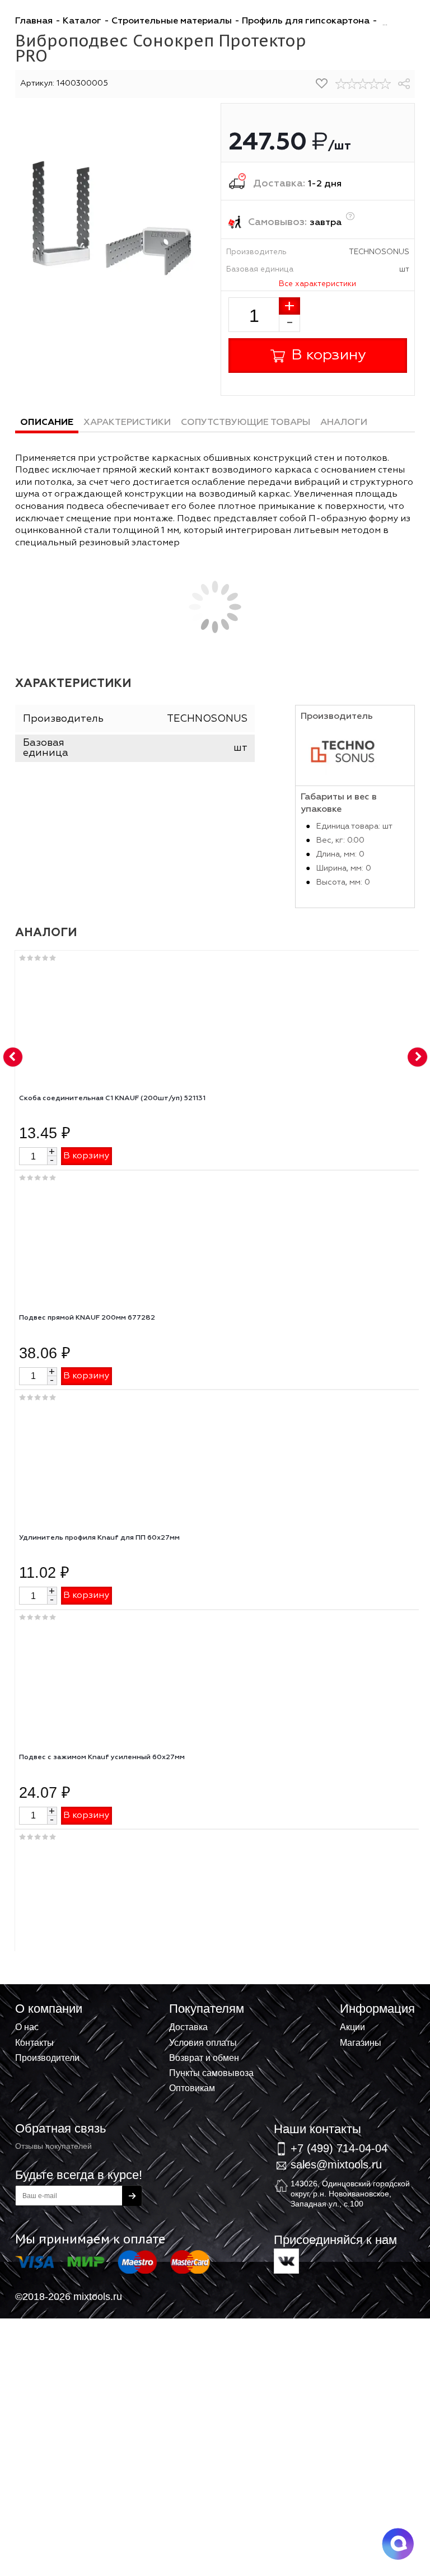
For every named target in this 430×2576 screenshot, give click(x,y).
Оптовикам (192, 2088)
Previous (13, 1058)
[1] (341, 84)
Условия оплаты (203, 2042)
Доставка (188, 2027)
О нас (27, 2027)
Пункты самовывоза (211, 2073)
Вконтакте (286, 2261)
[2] (352, 84)
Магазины (361, 2042)
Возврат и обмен (204, 2058)
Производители (47, 2058)
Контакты (34, 2042)
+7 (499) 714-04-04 (339, 2148)
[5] (385, 84)
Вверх (366, 2019)
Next (418, 1058)
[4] (374, 84)
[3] (363, 84)
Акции (352, 2027)
